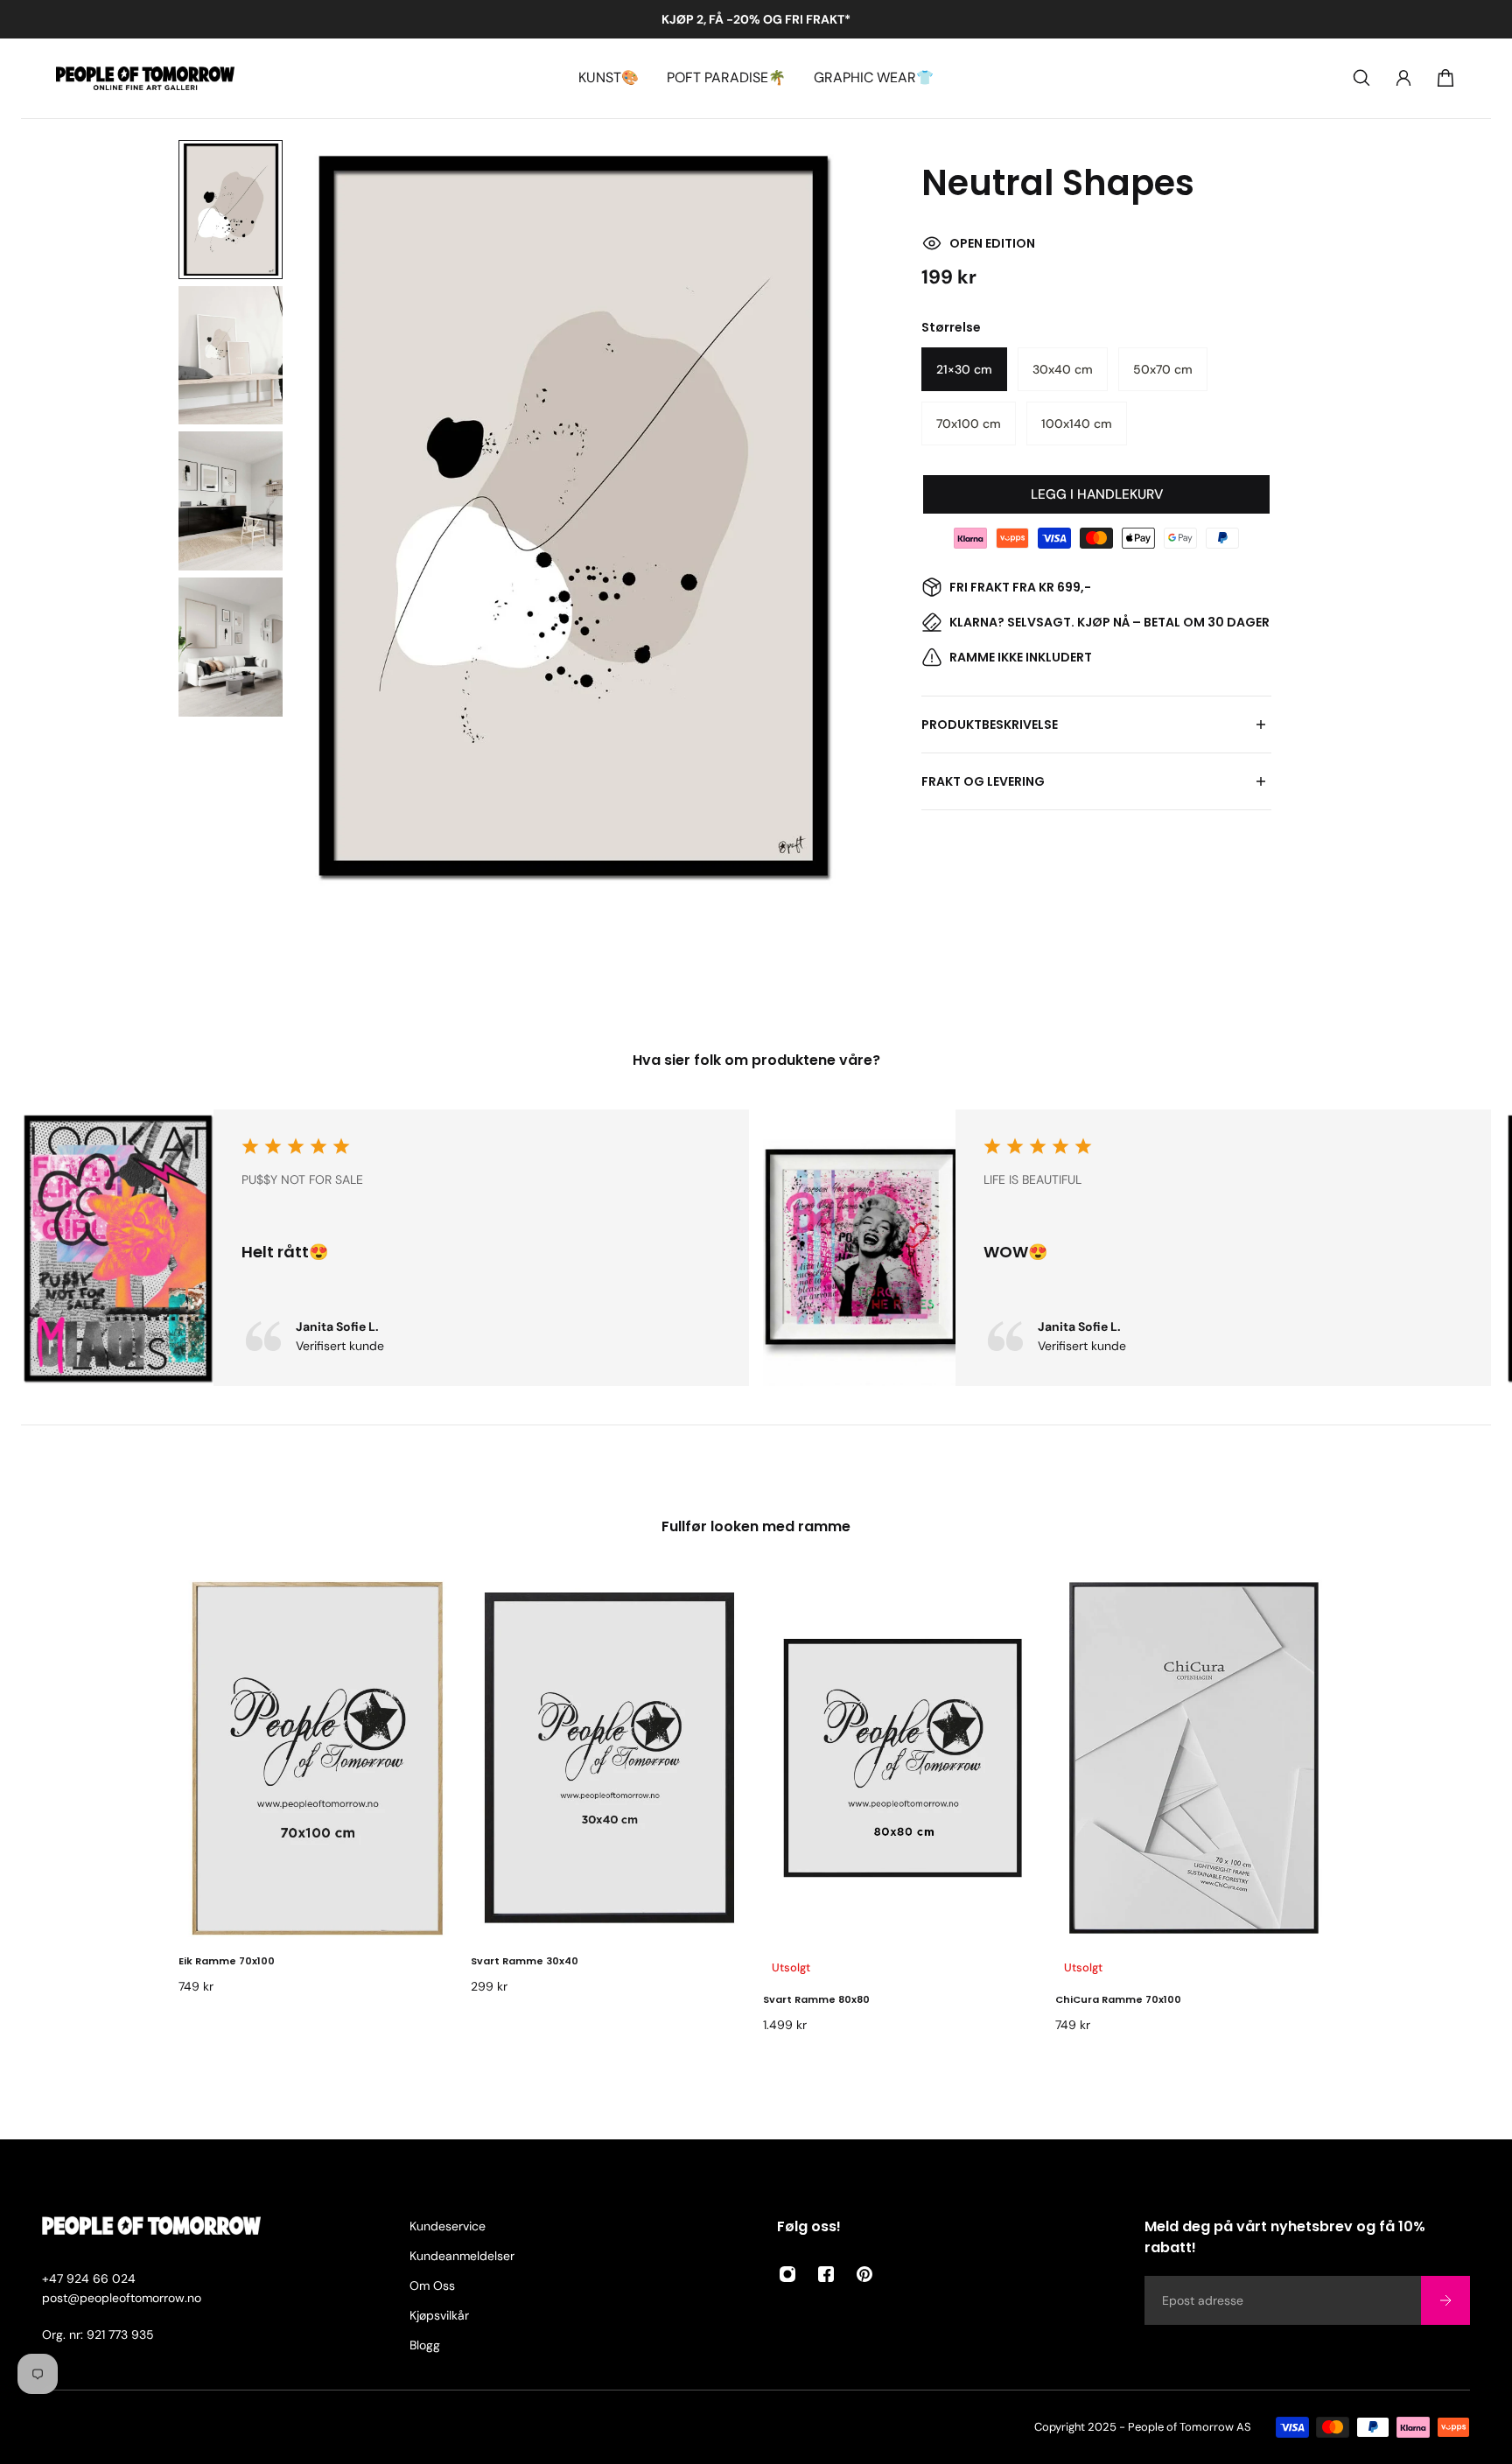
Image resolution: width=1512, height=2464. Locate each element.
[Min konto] (1403, 78)
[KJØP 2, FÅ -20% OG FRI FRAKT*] (756, 19)
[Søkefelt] (1361, 78)
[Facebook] (826, 2274)
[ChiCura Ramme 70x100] (1194, 1758)
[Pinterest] (864, 2274)
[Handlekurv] (1445, 78)
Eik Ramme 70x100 (227, 1961)
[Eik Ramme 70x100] (318, 1758)
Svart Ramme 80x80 (816, 1999)
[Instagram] (787, 2274)
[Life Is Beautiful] (1127, 1248)
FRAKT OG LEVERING (983, 781)
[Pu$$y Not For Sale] (385, 1248)
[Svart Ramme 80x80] (902, 1758)
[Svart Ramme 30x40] (610, 1758)
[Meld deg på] (1445, 2300)
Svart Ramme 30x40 (525, 1961)
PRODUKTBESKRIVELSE (990, 724)
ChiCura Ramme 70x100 (1118, 1999)
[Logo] (145, 78)
